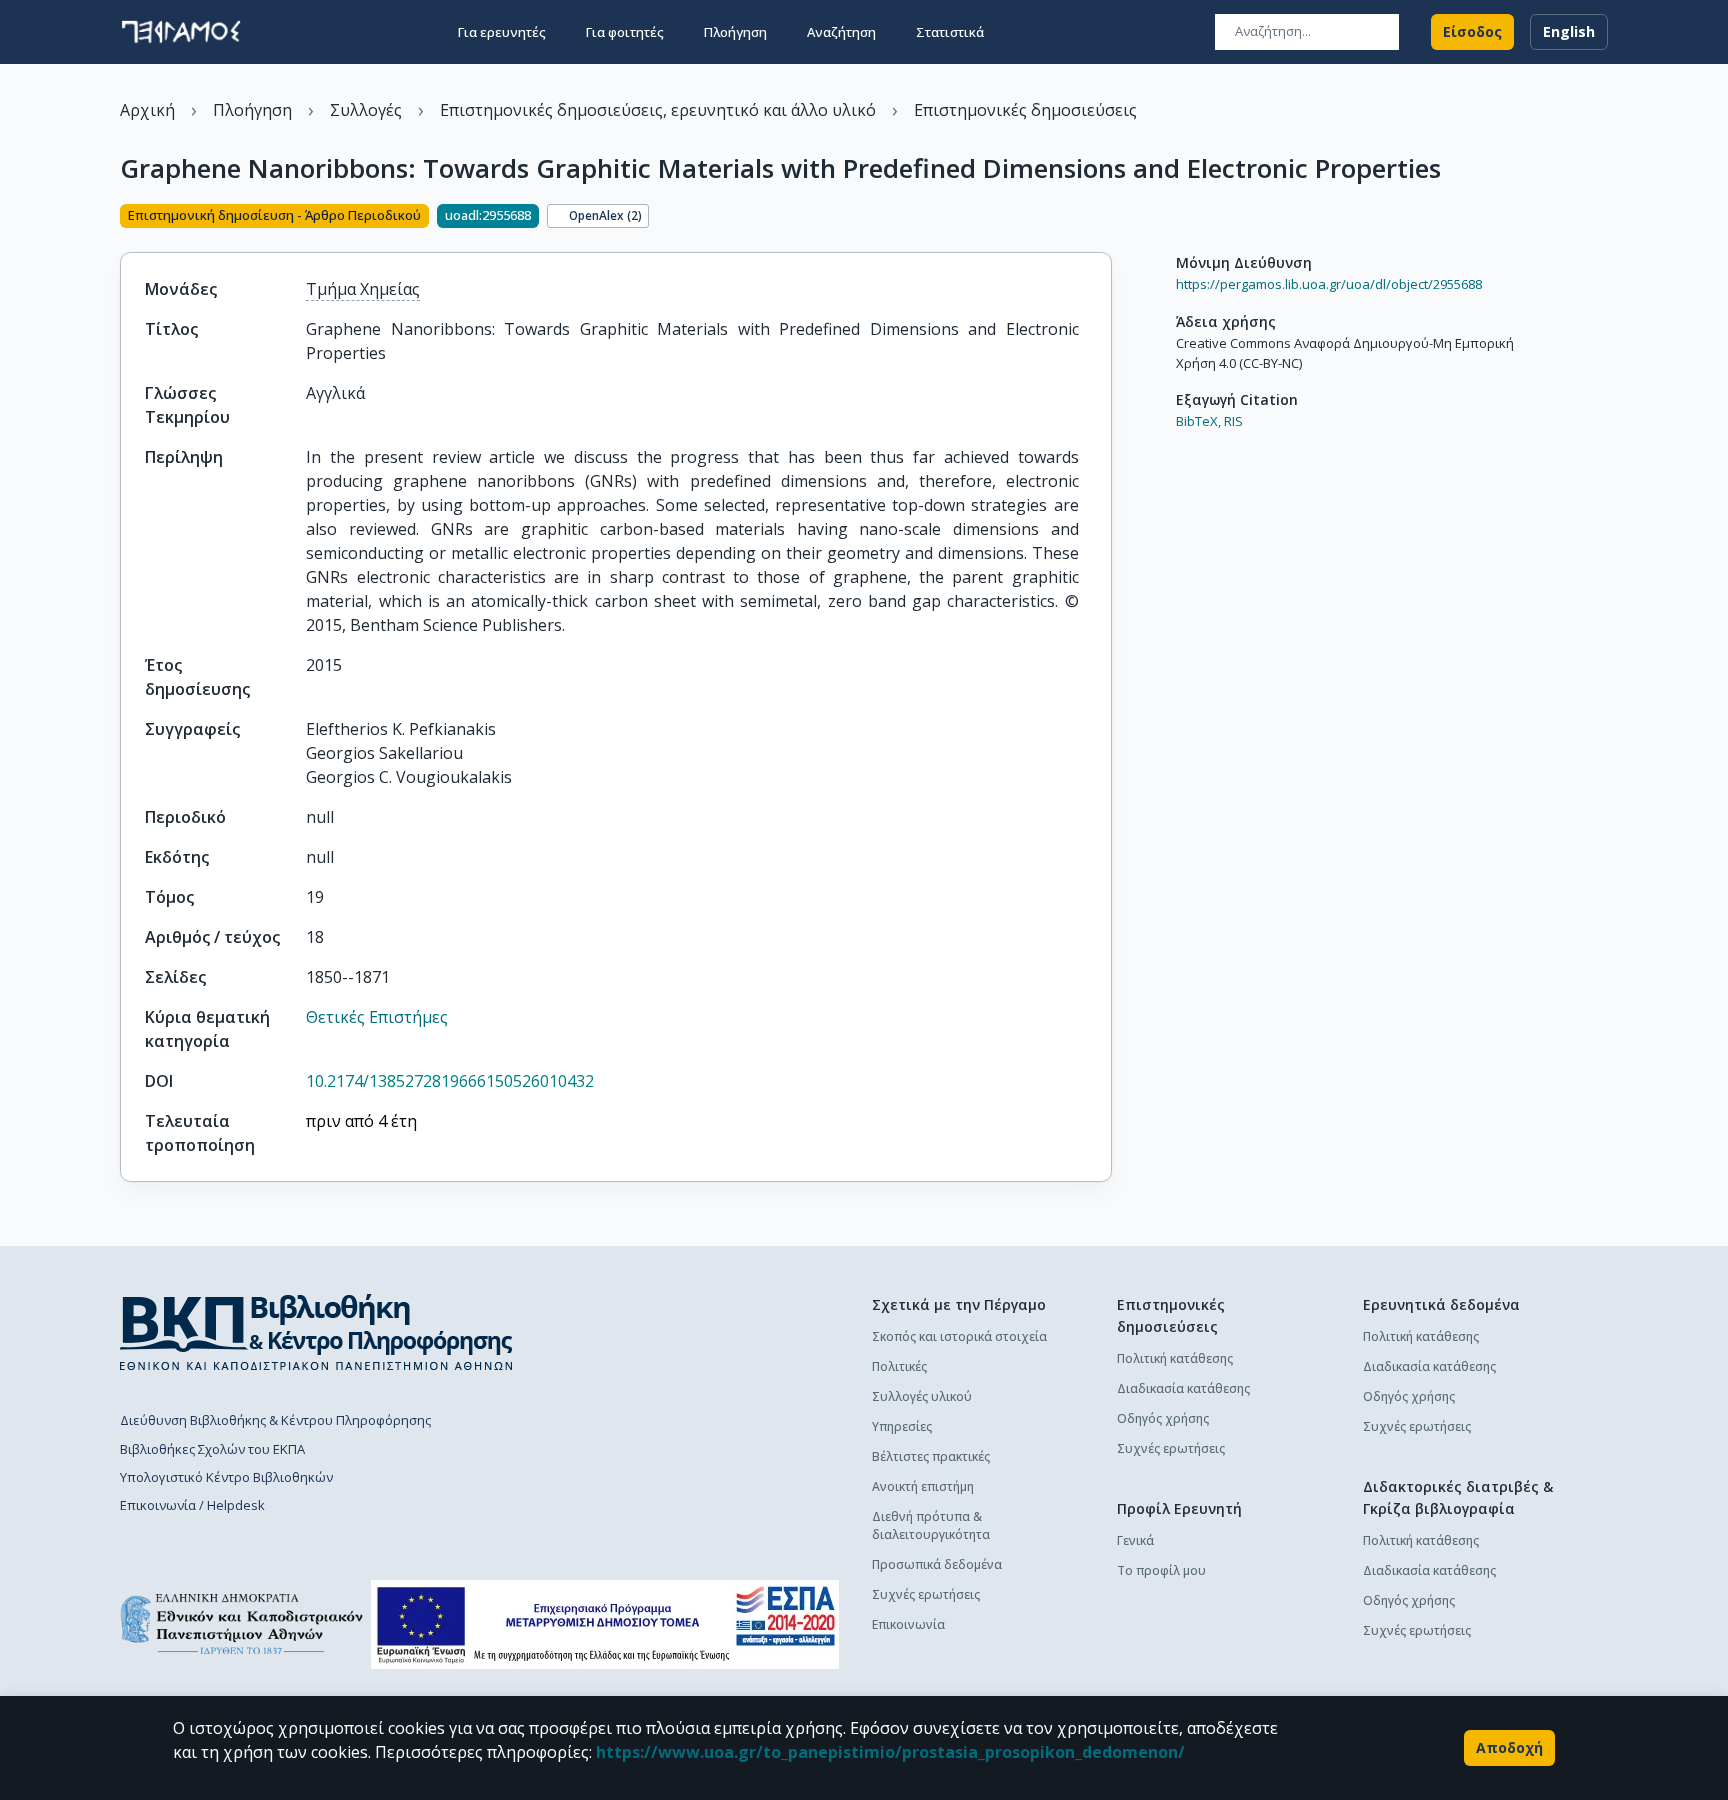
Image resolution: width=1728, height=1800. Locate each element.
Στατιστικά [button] (950, 32)
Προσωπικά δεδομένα (937, 1564)
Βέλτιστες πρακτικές (931, 1456)
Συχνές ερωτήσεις (926, 1594)
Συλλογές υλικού (922, 1396)
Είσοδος (1472, 31)
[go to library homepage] (316, 1332)
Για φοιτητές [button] (625, 32)
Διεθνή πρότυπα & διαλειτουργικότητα (931, 1525)
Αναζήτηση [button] (841, 32)
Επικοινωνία (908, 1624)
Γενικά (1135, 1540)
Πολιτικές (899, 1366)
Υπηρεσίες (902, 1426)
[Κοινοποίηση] (1104, 218)
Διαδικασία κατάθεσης (1183, 1388)
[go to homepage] (181, 32)
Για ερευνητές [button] (502, 32)
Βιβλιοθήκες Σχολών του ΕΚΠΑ (212, 1449)
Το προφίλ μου (1161, 1570)
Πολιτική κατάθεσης (1175, 1358)
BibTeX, (1198, 421)
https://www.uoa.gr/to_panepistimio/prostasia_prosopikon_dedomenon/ (890, 1752)
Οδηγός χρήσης (1163, 1418)
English (1569, 31)
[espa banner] (605, 1624)
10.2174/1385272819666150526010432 (450, 1081)
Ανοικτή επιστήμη (923, 1486)
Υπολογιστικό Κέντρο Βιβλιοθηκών (226, 1477)
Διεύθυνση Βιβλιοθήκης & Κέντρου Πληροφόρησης (275, 1420)
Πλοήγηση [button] (735, 32)
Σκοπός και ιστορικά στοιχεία (959, 1336)
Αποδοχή (1509, 1747)
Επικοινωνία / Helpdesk (192, 1505)
